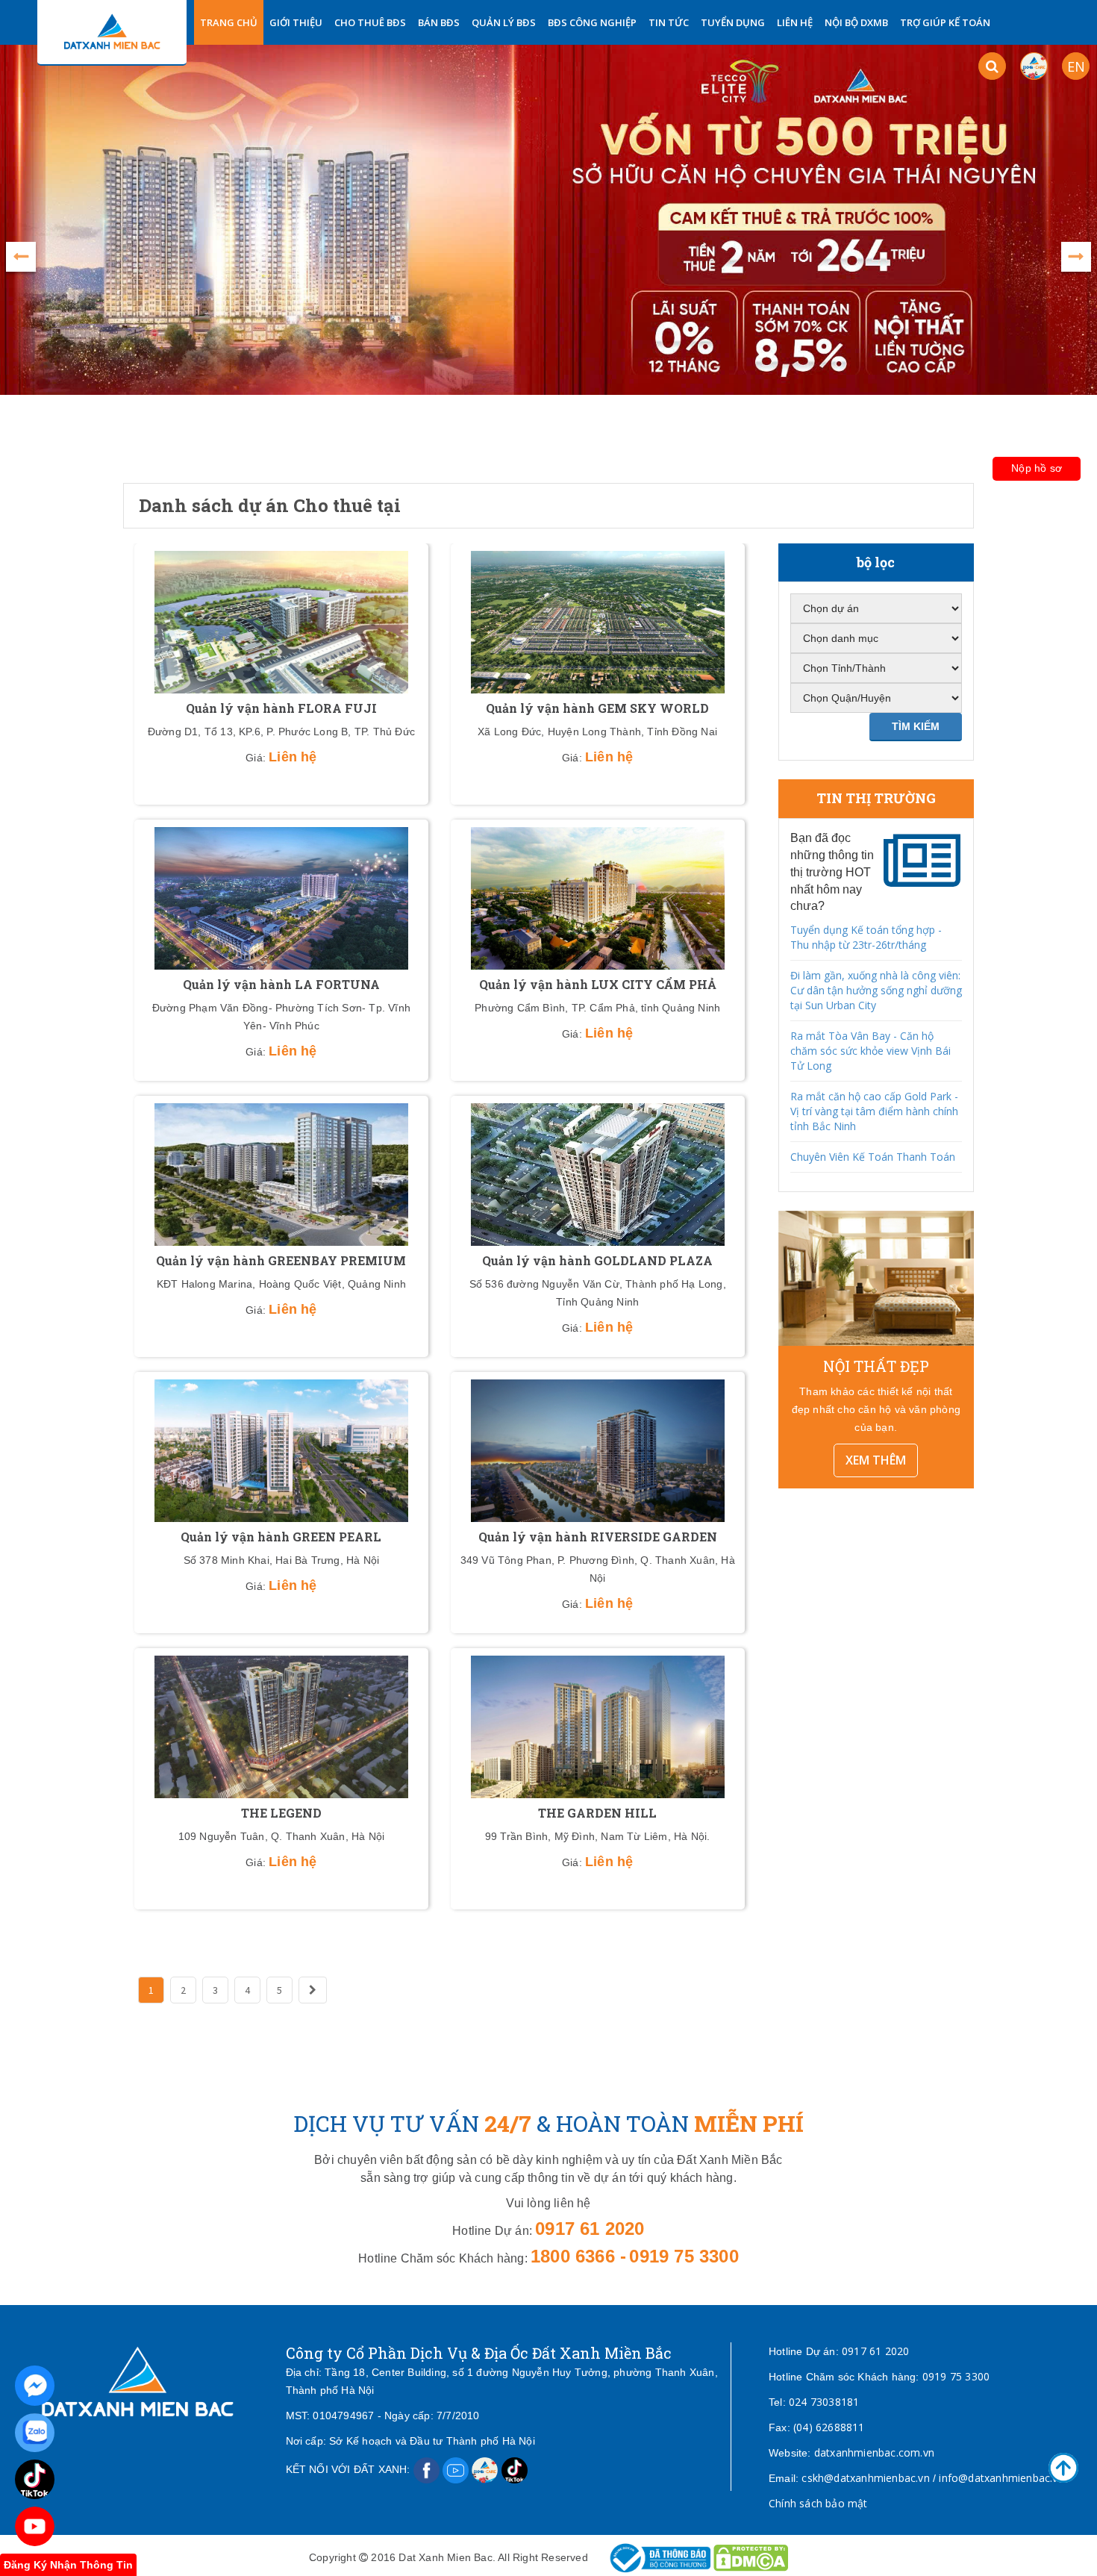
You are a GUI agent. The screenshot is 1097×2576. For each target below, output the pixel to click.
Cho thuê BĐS (370, 22)
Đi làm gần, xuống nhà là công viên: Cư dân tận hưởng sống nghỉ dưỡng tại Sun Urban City (876, 990)
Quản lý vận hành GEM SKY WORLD (597, 708)
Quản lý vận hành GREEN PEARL (281, 1537)
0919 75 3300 (956, 2376)
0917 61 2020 (875, 2351)
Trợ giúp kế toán (945, 22)
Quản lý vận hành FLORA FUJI (281, 708)
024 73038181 (824, 2402)
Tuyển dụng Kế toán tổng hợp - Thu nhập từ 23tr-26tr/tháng (866, 937)
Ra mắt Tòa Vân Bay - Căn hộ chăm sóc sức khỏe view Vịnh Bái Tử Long (871, 1051)
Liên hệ (795, 22)
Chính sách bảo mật (818, 2503)
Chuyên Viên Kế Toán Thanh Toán (873, 1157)
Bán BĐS (439, 22)
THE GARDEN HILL (597, 1813)
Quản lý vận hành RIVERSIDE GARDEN (598, 1537)
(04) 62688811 (829, 2427)
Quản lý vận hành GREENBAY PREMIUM (281, 1260)
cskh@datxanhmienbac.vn (865, 2478)
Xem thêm (876, 1460)
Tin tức (669, 22)
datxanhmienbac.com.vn (874, 2452)
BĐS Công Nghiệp (592, 22)
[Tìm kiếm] (992, 66)
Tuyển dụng (733, 22)
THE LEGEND (281, 1813)
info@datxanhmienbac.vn (1001, 2478)
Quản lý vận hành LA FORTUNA (281, 984)
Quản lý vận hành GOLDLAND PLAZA (597, 1260)
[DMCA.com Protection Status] (751, 2557)
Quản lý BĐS (504, 22)
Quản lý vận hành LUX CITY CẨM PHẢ (598, 984)
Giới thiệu (296, 22)
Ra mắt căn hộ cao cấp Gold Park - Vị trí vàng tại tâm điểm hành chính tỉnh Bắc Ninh (874, 1111)
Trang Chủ (229, 22)
